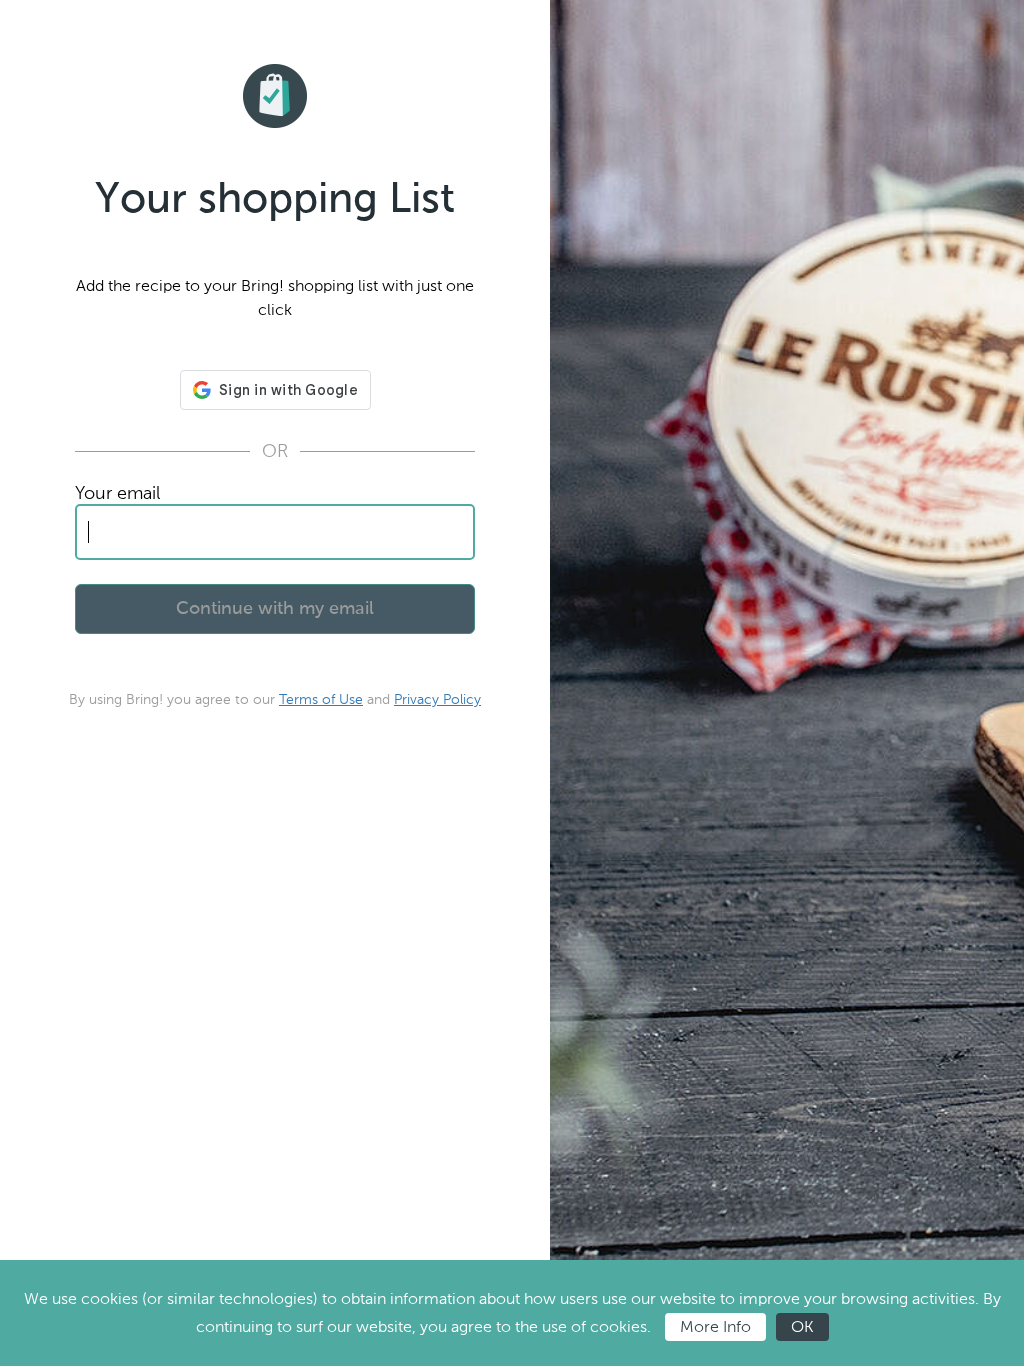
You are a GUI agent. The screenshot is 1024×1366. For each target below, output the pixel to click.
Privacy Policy (437, 699)
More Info (715, 1326)
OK (802, 1326)
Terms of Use (321, 699)
